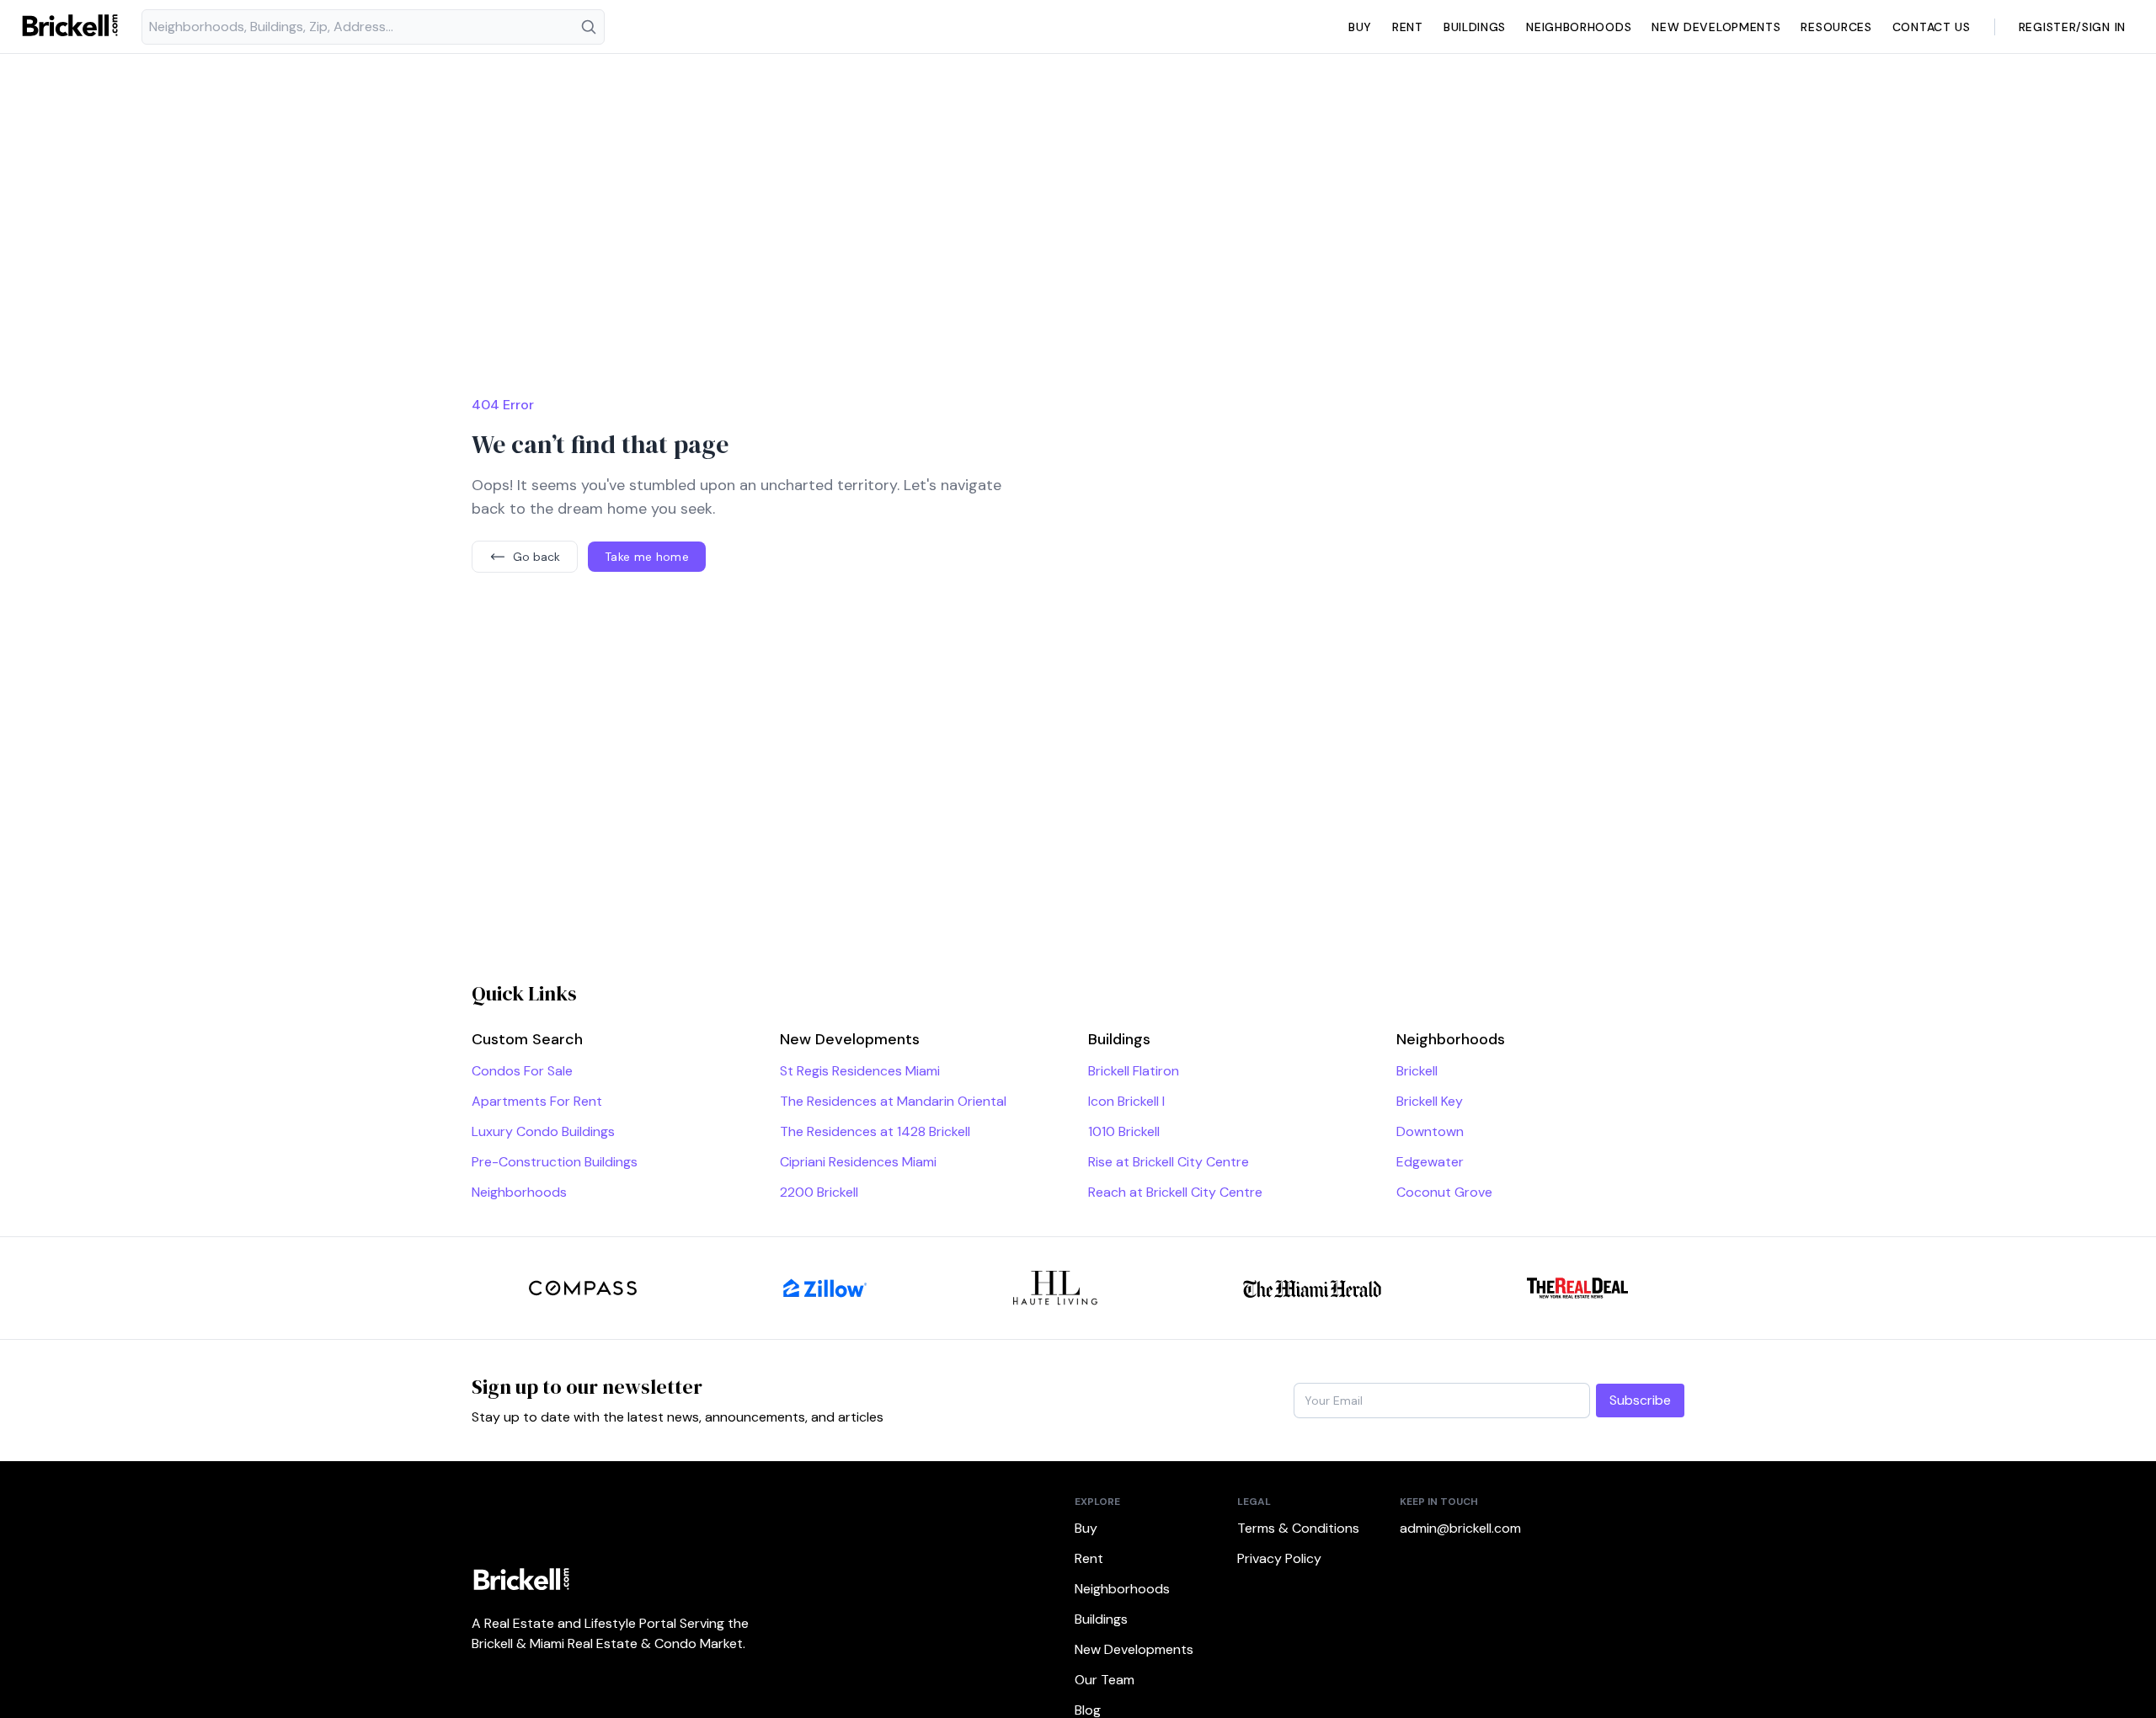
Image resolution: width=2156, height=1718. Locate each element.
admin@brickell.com (1460, 1528)
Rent (1408, 27)
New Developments (1716, 27)
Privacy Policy (1279, 1558)
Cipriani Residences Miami (858, 1162)
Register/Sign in (2072, 27)
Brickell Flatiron (1134, 1071)
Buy (1360, 27)
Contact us (1932, 27)
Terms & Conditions (1298, 1528)
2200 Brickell (819, 1192)
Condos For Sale (522, 1071)
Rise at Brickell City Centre (1169, 1162)
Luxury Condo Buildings (543, 1131)
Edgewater (1430, 1162)
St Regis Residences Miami (860, 1071)
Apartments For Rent (537, 1101)
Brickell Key (1430, 1101)
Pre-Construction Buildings (555, 1162)
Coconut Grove (1444, 1192)
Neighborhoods (1579, 27)
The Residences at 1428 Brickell (875, 1131)
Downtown (1430, 1131)
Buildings (1475, 27)
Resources (1836, 27)
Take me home (647, 557)
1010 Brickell (1124, 1131)
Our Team (1105, 1680)
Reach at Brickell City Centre (1175, 1192)
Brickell (1417, 1071)
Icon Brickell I (1126, 1101)
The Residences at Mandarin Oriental (893, 1101)
